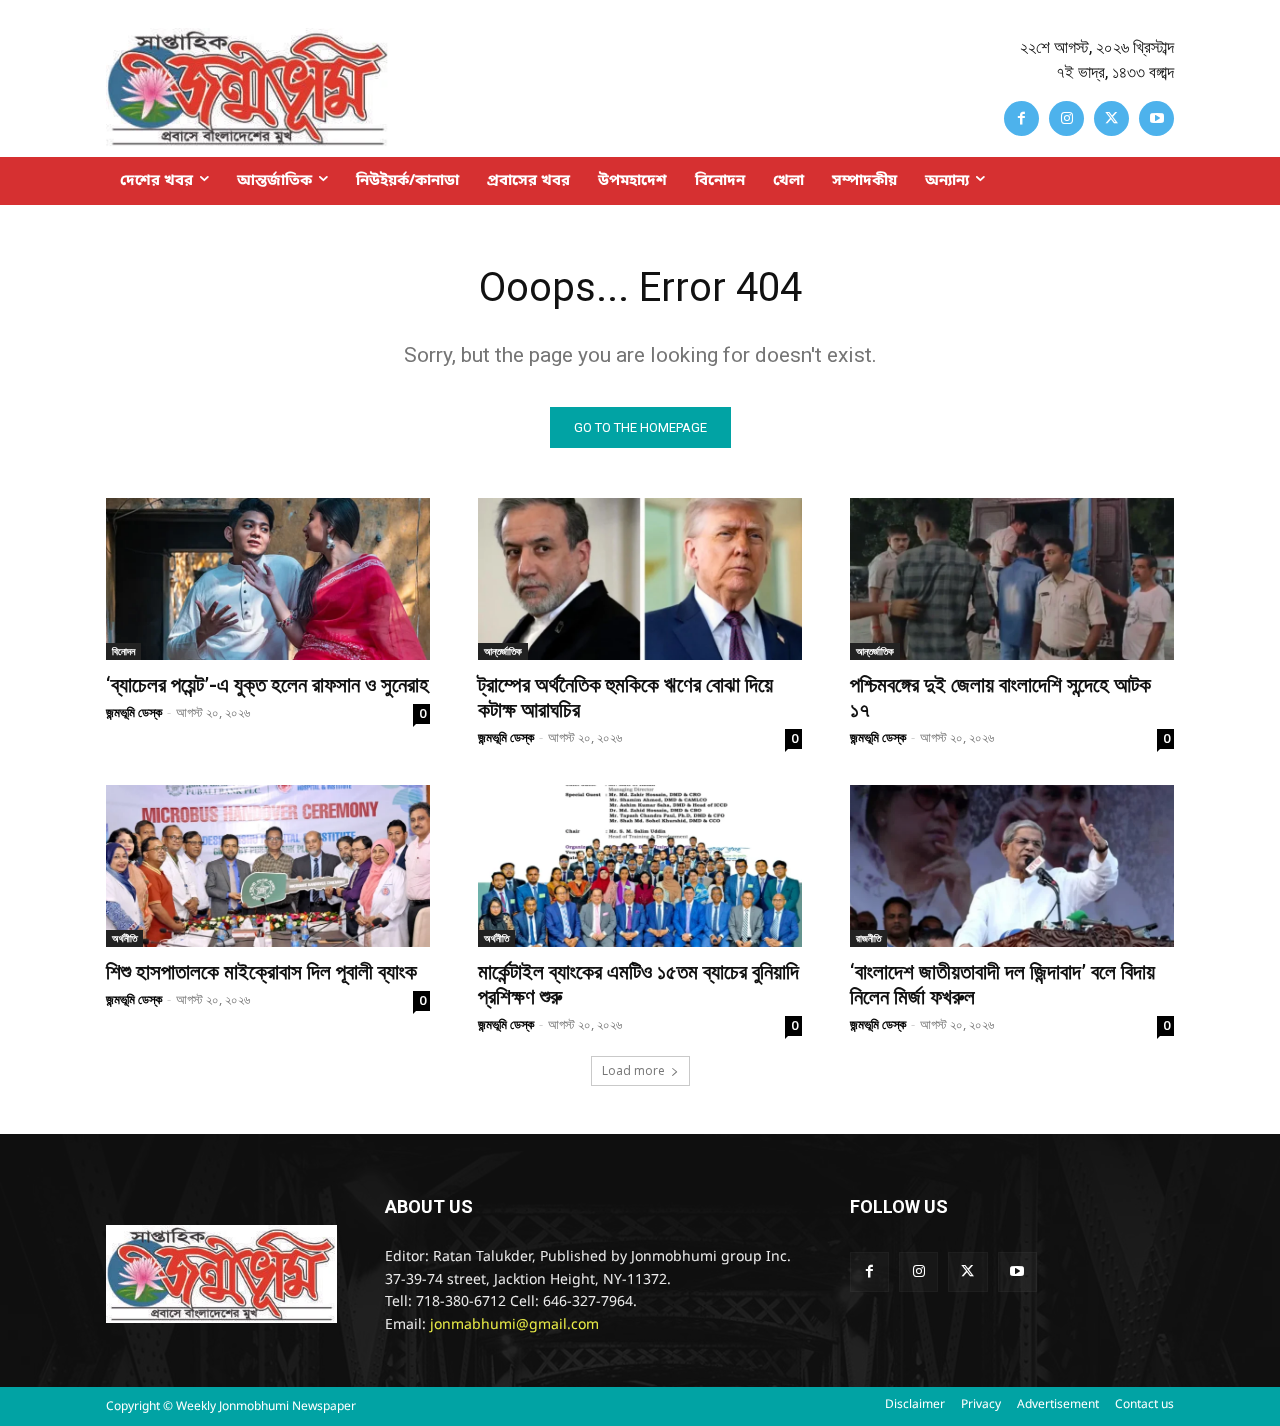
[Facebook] (1021, 118)
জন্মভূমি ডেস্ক (134, 712)
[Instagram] (1066, 118)
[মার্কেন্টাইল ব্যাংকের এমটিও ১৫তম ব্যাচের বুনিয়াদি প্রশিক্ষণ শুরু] (640, 866)
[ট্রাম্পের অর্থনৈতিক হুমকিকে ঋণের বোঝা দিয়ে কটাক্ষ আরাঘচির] (640, 579)
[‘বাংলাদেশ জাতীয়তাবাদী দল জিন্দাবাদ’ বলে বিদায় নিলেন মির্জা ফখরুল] (1012, 866)
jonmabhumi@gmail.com (514, 1325)
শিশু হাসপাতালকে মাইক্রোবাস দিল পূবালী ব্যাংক (261, 972)
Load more (633, 1070)
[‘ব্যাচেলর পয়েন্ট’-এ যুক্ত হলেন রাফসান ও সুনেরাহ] (268, 579)
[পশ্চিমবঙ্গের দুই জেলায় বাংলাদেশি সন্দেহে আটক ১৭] (1012, 579)
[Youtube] (1156, 118)
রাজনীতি (868, 938)
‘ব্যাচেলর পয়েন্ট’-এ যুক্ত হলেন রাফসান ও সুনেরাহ (267, 685)
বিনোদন (123, 651)
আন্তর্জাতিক (503, 651)
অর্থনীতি (124, 938)
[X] (1111, 118)
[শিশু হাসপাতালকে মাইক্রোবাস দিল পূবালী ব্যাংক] (268, 866)
